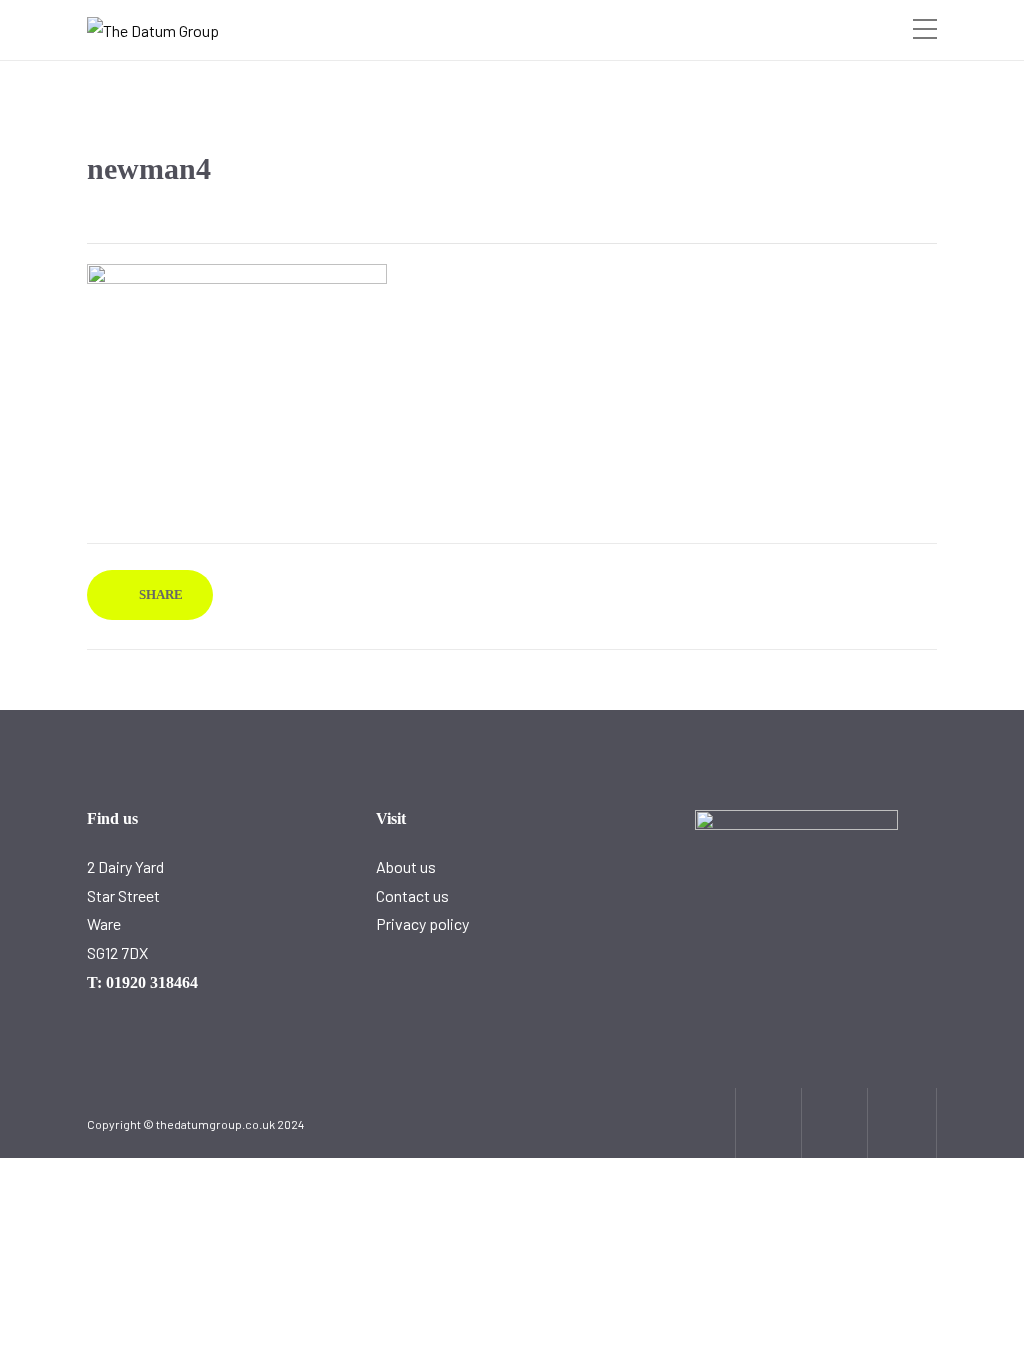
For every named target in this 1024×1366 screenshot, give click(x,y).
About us (406, 866)
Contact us (412, 895)
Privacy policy (422, 923)
